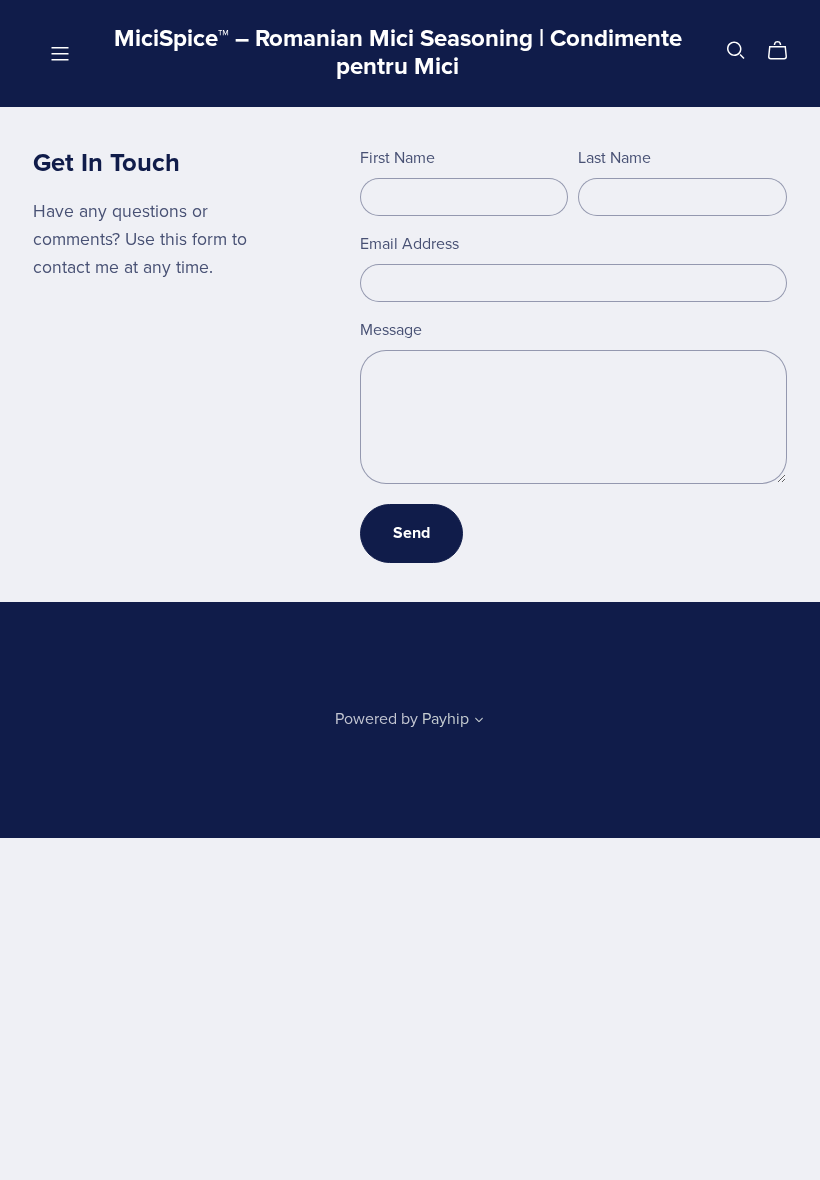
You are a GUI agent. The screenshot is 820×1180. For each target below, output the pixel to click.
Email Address (409, 244)
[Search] (736, 50)
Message (391, 330)
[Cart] (785, 51)
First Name (397, 158)
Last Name (614, 158)
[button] (479, 722)
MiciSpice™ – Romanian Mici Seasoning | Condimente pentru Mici (398, 53)
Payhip (445, 719)
